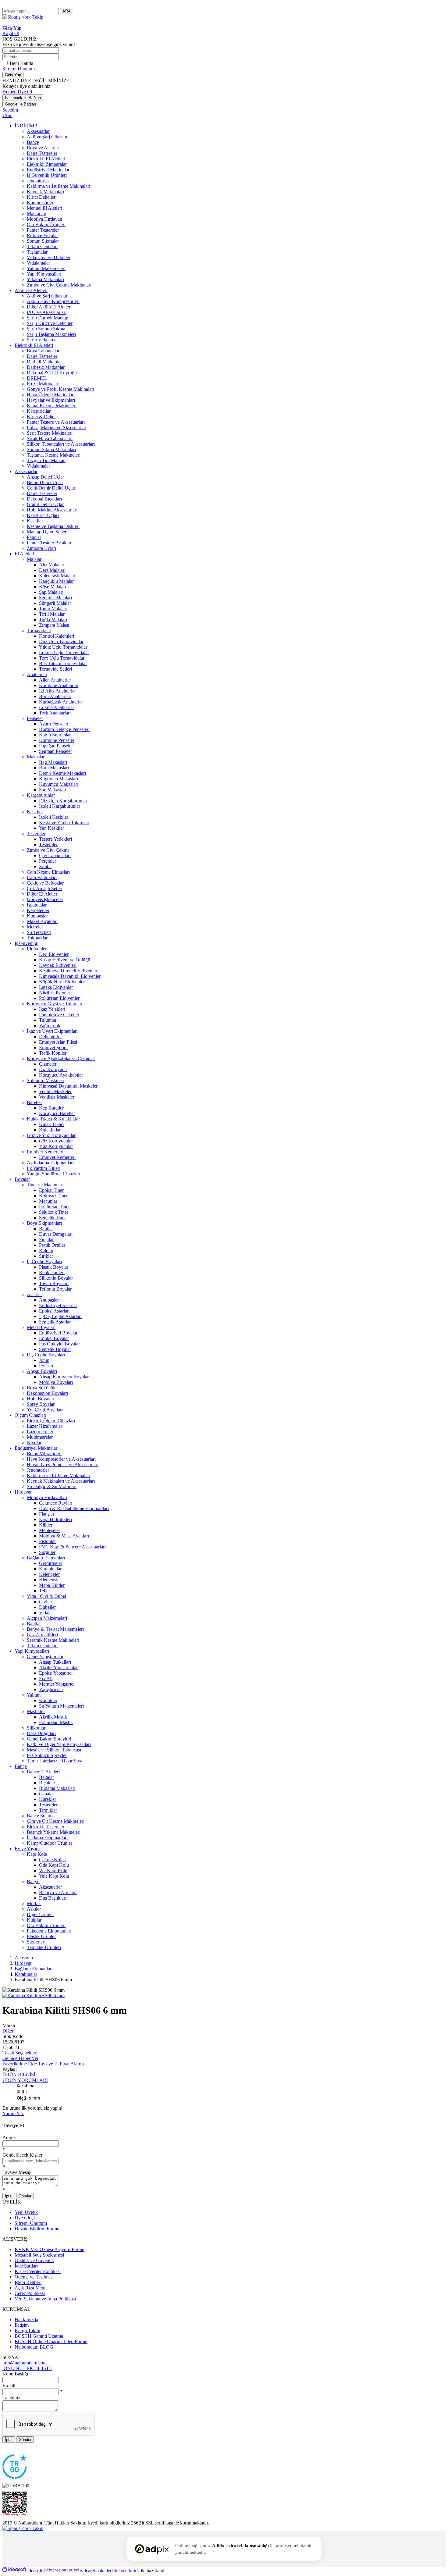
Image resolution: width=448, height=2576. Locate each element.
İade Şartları (26, 2266)
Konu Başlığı (15, 2374)
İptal (9, 2196)
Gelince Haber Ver (20, 2058)
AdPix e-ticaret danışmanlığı (240, 2546)
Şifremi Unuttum (19, 69)
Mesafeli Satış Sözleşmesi (39, 2255)
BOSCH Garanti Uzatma (39, 2336)
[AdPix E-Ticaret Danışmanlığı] (152, 2549)
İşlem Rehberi (28, 2282)
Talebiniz (11, 2398)
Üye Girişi (25, 2218)
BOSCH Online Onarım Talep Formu (51, 2341)
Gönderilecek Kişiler (22, 2155)
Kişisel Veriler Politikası (38, 2271)
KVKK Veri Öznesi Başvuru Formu (50, 2249)
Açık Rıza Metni (31, 2288)
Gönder (25, 2196)
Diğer (8, 2031)
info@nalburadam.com (25, 2363)
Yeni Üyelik (26, 2212)
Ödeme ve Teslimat (33, 2277)
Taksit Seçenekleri (20, 2053)
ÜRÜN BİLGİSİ (19, 2075)
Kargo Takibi (27, 2330)
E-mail (9, 2386)
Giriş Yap (13, 75)
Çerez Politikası (30, 2293)
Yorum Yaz (13, 2113)
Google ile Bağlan (20, 104)
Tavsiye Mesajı (17, 2172)
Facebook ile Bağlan (23, 98)
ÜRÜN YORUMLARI (25, 2080)
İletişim (22, 2325)
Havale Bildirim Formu (37, 2229)
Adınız (9, 2138)
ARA (67, 11)
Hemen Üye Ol (17, 92)
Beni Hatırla (21, 63)
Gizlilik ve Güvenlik (34, 2260)
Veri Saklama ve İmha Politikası (45, 2299)
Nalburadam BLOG (34, 2347)
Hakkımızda (26, 2319)
